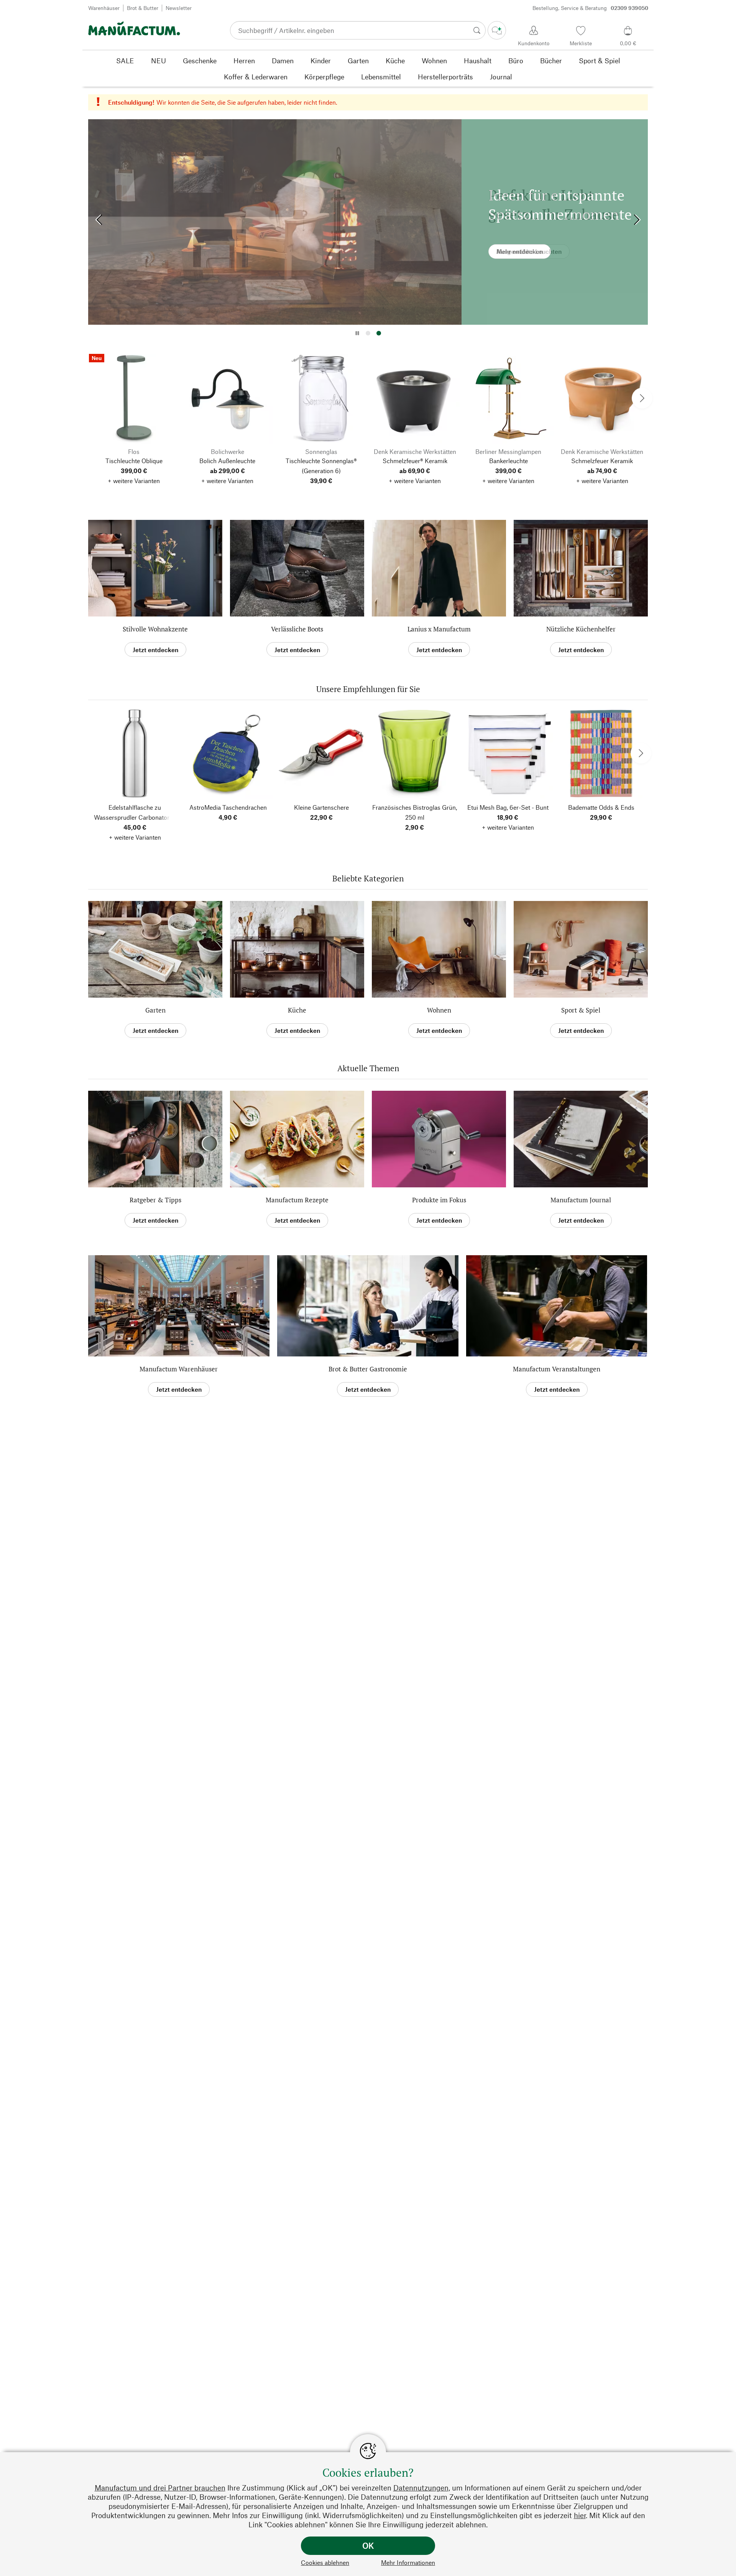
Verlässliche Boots (297, 629)
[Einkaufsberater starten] (497, 30)
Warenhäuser (104, 8)
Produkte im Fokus (439, 1200)
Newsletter (179, 8)
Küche (297, 1010)
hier (580, 2515)
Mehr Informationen (408, 2562)
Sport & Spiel (581, 1010)
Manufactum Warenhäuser (179, 1369)
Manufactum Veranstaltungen (557, 1369)
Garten (155, 1010)
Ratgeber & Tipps (155, 1200)
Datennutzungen (421, 2488)
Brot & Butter (143, 8)
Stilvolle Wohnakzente (155, 629)
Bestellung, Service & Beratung (590, 8)
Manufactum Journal (581, 1200)
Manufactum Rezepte (297, 1200)
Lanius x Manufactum (439, 629)
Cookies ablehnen (325, 2562)
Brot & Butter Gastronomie (368, 1369)
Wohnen (439, 1010)
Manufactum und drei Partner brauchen (160, 2488)
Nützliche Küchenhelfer (581, 629)
